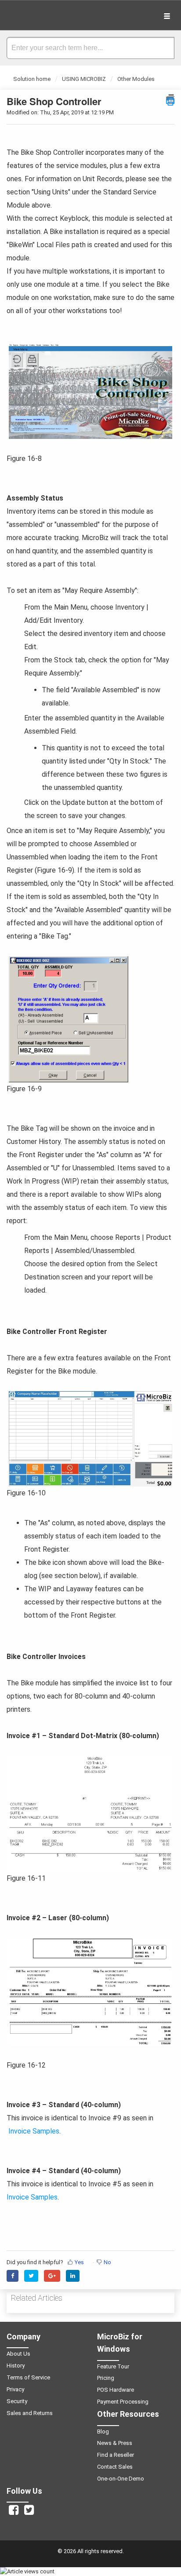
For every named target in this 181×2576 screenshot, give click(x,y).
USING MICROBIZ (84, 79)
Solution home (33, 79)
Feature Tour (113, 2366)
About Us (18, 2354)
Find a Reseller (116, 2455)
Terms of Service (28, 2377)
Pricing (106, 2378)
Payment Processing (123, 2402)
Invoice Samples (33, 2131)
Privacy (15, 2389)
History (16, 2366)
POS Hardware (116, 2390)
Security (17, 2401)
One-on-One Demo (121, 2479)
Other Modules (136, 79)
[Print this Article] (170, 99)
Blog (103, 2432)
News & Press (115, 2443)
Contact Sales (115, 2467)
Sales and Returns (30, 2413)
